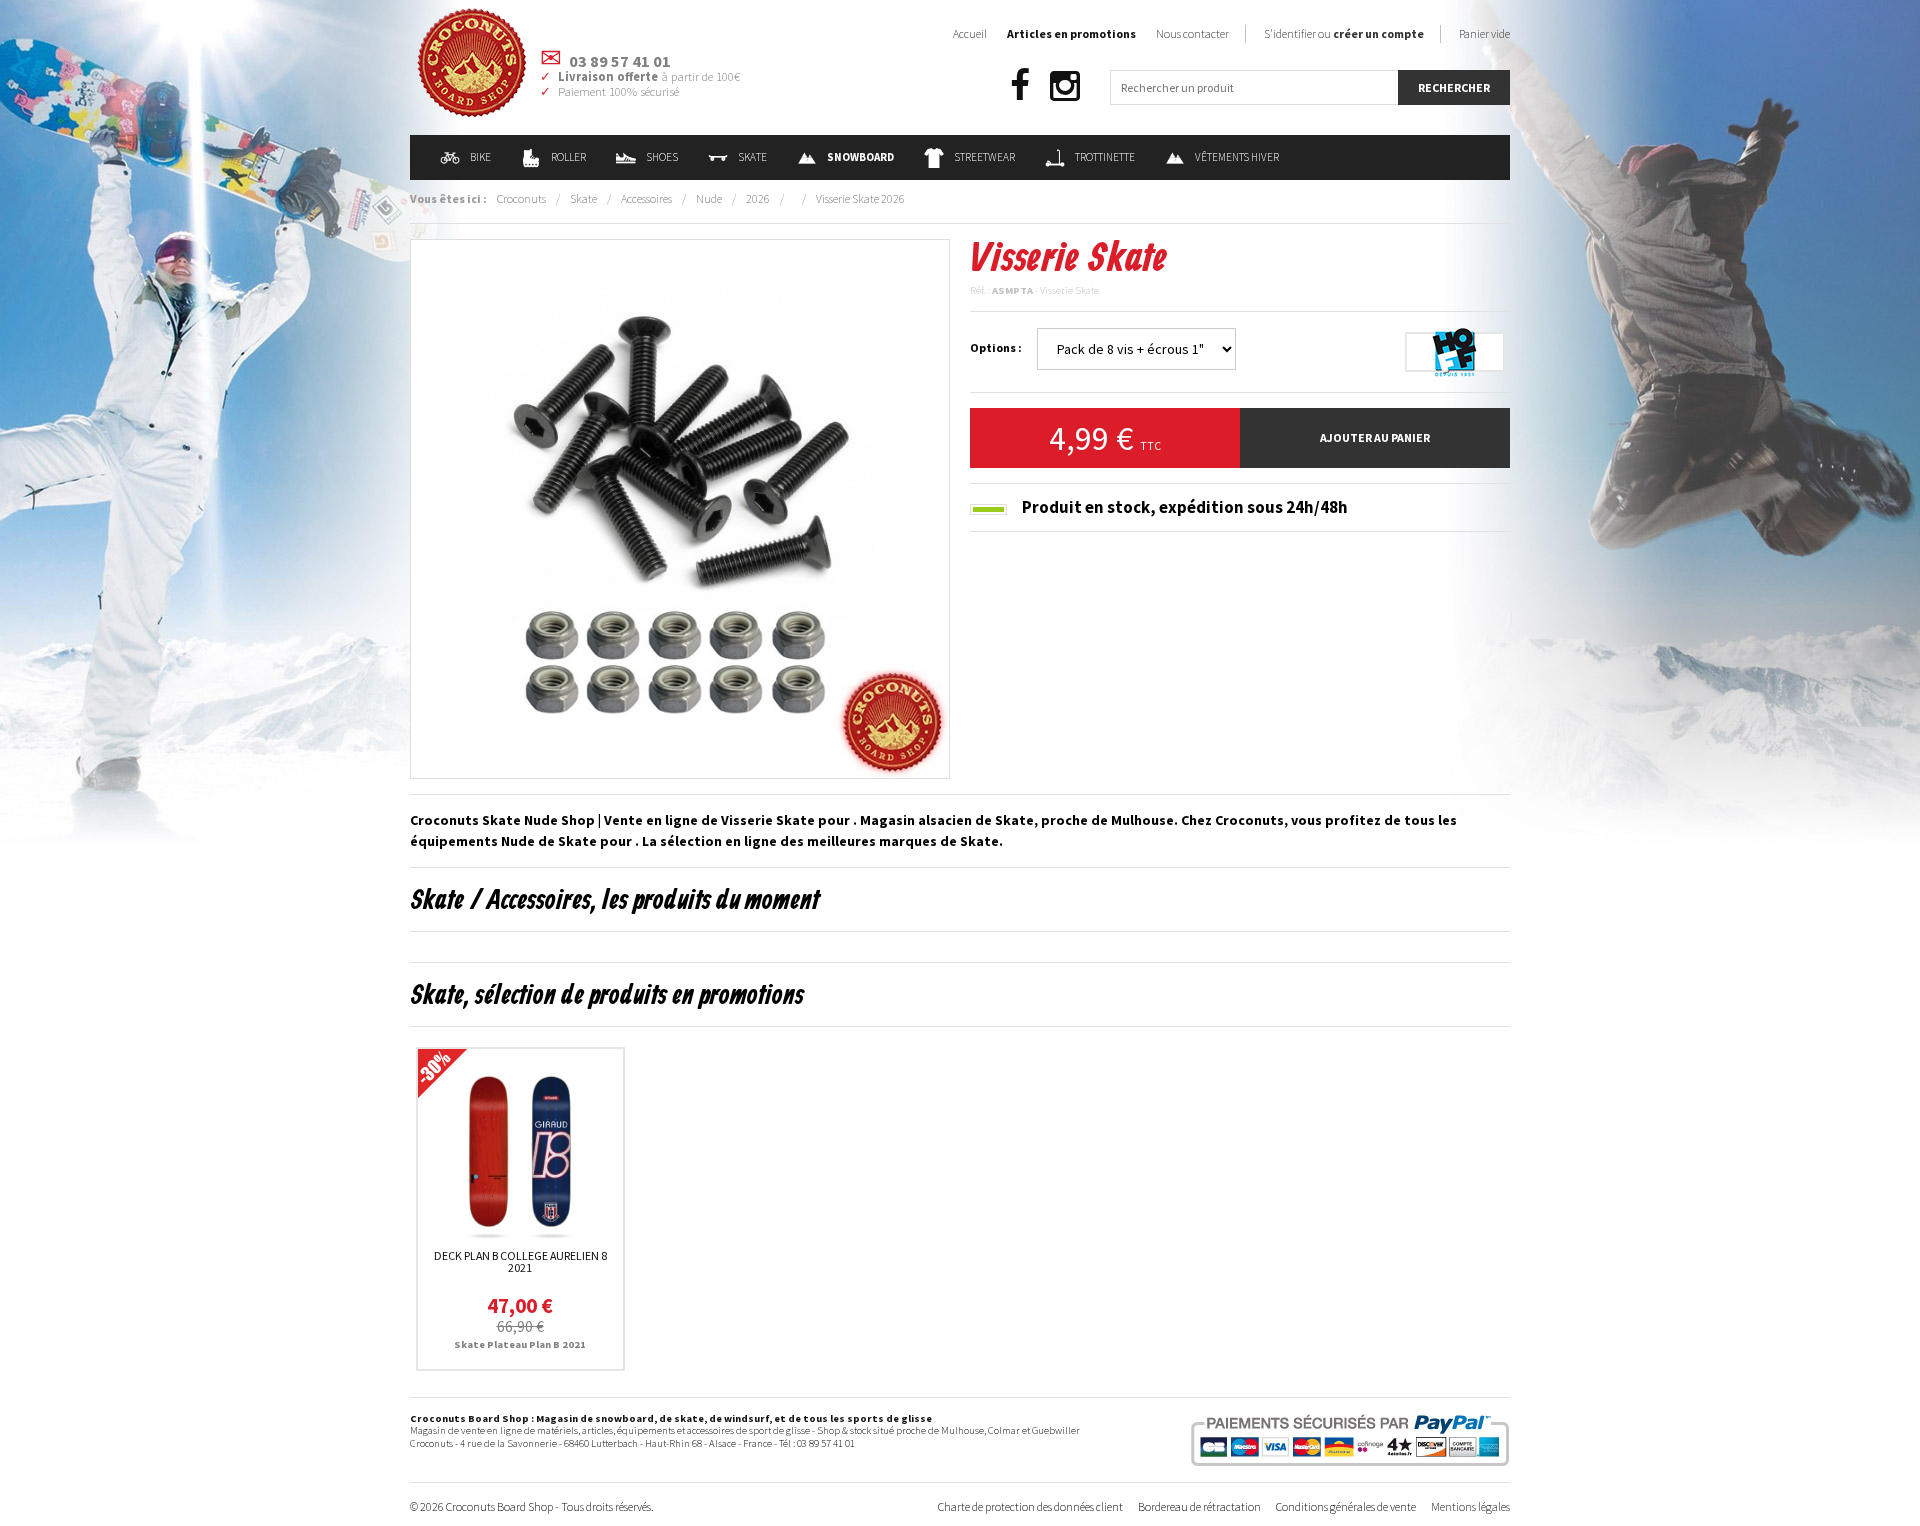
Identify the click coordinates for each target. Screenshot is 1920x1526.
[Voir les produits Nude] (1455, 351)
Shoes (662, 157)
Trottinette (1105, 157)
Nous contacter (1192, 33)
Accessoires (646, 198)
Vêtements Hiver (1237, 157)
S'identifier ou (1344, 33)
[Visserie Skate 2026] (680, 507)
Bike (480, 157)
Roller (568, 157)
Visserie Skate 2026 (860, 198)
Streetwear (984, 157)
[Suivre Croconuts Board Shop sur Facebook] (1020, 86)
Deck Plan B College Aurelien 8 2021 (520, 1261)
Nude (709, 198)
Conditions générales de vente (1346, 1506)
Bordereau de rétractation (1199, 1506)
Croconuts (521, 198)
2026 (758, 198)
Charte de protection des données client (1030, 1506)
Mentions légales (1470, 1506)
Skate (752, 157)
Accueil (970, 33)
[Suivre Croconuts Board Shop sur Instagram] (1065, 86)
